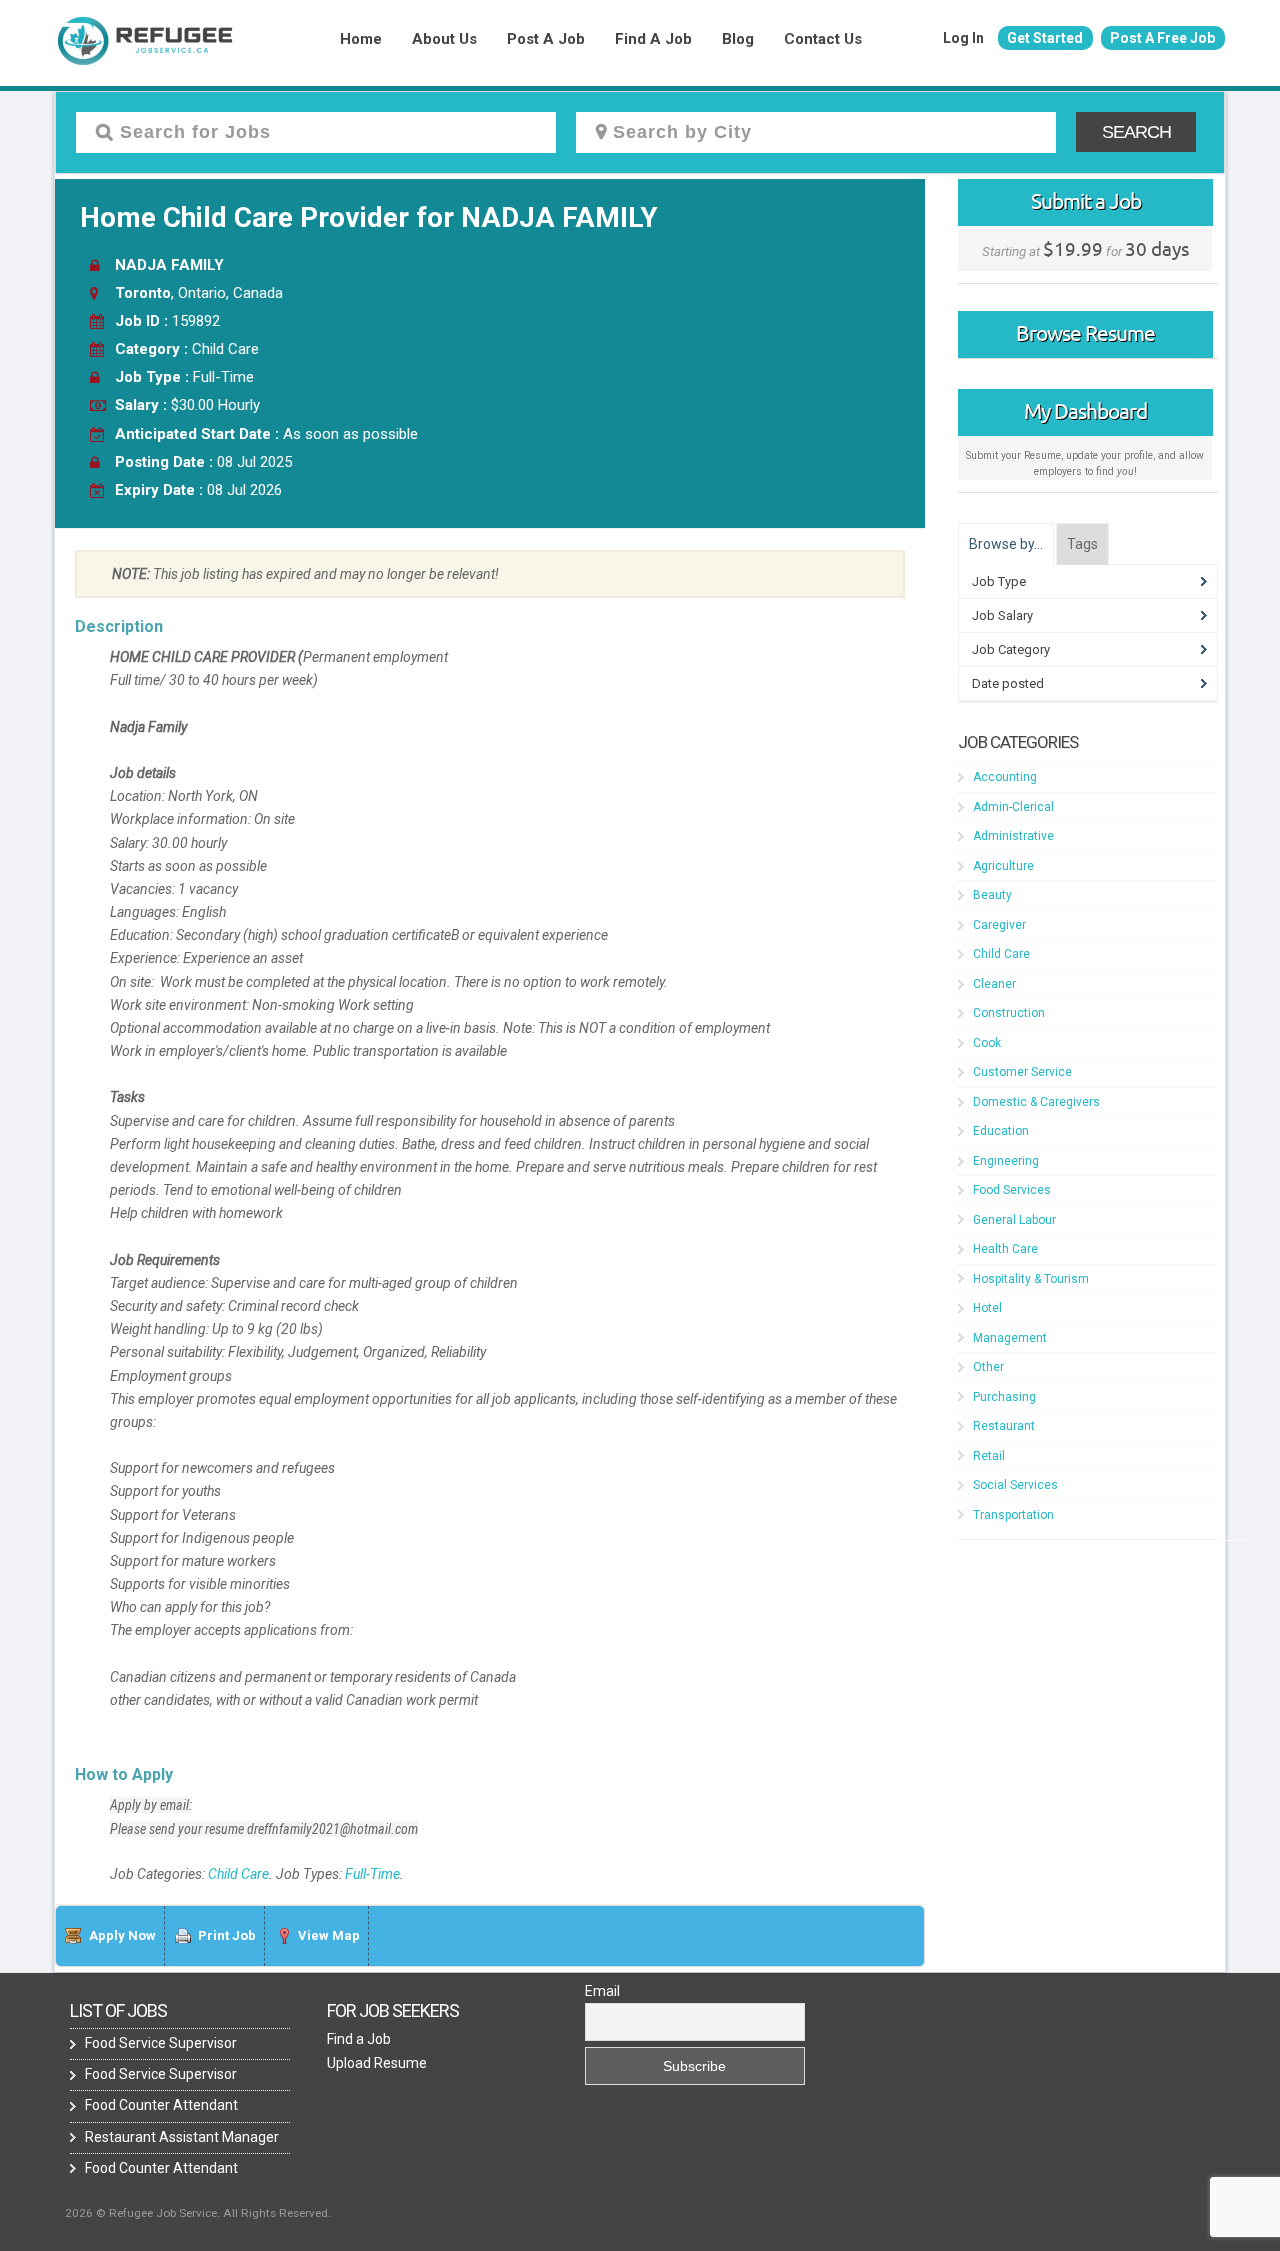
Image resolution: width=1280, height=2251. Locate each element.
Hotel (987, 1308)
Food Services (1012, 1190)
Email (602, 1991)
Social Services (1015, 1485)
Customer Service (1022, 1072)
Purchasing (1004, 1397)
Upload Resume (377, 2063)
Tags (1082, 544)
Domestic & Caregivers (1036, 1102)
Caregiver (999, 925)
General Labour (1014, 1220)
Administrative (1013, 836)
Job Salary (1002, 615)
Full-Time (372, 1874)
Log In (963, 38)
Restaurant (1004, 1426)
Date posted (1008, 683)
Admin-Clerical (1013, 807)
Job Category (1011, 649)
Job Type (999, 581)
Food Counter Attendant (161, 2105)
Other (988, 1367)
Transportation (1013, 1515)
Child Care (238, 1874)
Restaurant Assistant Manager (182, 2137)
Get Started (1045, 38)
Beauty (992, 895)
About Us (444, 39)
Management (1010, 1338)
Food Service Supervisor (161, 2043)
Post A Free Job (1162, 38)
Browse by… (1006, 544)
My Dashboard (1085, 411)
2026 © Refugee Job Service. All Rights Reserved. (198, 2213)
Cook (987, 1043)
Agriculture (1003, 866)
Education (1001, 1131)
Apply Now (122, 1935)
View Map (329, 1935)
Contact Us (823, 39)
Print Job (227, 1935)
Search (1136, 132)
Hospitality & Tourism (1031, 1279)
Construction (1009, 1013)
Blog (738, 39)
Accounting (1005, 777)
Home (361, 39)
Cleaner (994, 984)
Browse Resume (1085, 333)
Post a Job (546, 39)
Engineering (1006, 1161)
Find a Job (653, 39)
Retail (989, 1456)
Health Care (1005, 1249)
